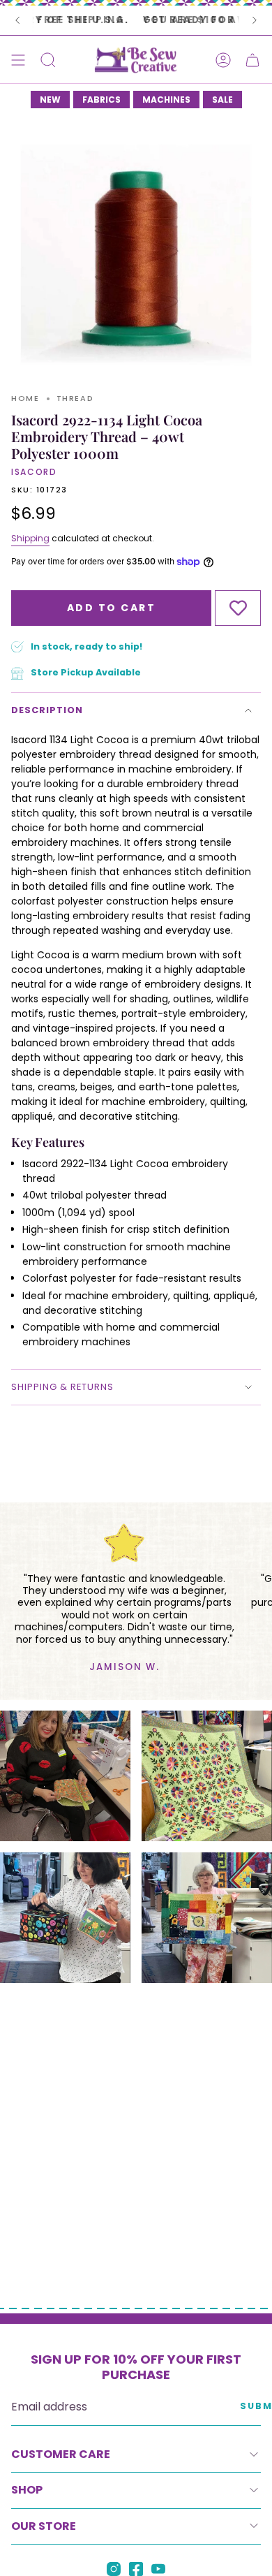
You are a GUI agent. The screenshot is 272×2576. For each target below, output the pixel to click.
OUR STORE (44, 2526)
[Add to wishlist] (238, 608)
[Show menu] (18, 60)
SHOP (27, 2490)
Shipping (30, 538)
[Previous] (17, 20)
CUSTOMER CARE (61, 2454)
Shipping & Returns (62, 1387)
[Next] (255, 20)
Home (25, 398)
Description (47, 710)
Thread (75, 398)
